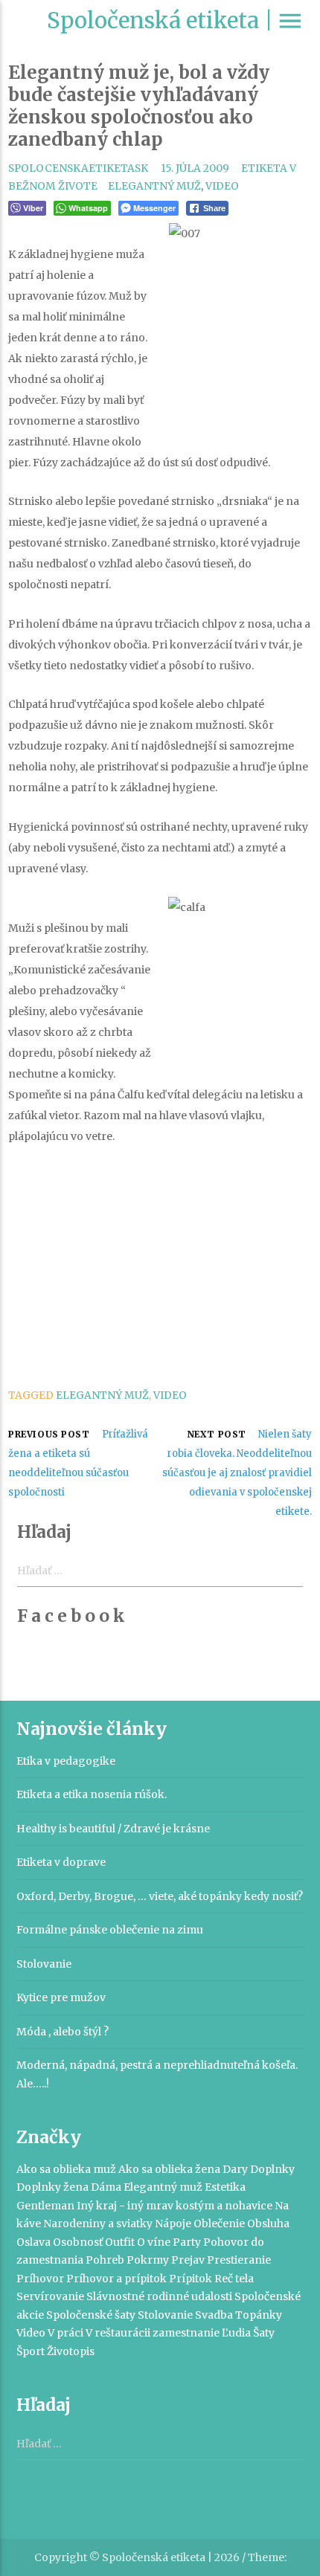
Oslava (33, 2242)
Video (222, 186)
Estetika (225, 2187)
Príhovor (40, 2279)
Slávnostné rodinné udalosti (159, 2296)
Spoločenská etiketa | (160, 20)
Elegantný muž (154, 186)
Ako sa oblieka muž (66, 2169)
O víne (154, 2242)
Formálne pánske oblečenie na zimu (110, 1930)
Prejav (188, 2260)
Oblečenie (219, 2224)
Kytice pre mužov (61, 1997)
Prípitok (191, 2279)
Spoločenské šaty (91, 2315)
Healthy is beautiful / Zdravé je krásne (113, 1829)
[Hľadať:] (160, 2444)
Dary (235, 2169)
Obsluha (268, 2224)
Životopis (71, 2351)
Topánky (259, 2315)
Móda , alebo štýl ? (63, 2032)
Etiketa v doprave (61, 1862)
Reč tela (234, 2279)
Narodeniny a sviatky (98, 2224)
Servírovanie (50, 2296)
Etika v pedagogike (66, 1761)
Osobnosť (78, 2242)
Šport (31, 2351)
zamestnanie (186, 2333)
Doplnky (272, 2169)
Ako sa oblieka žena (169, 2169)
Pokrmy (148, 2260)
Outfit (120, 2242)
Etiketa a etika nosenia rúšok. (92, 1794)
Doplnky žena (52, 2187)
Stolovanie (44, 1964)
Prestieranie (239, 2260)
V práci (65, 2333)
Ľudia (236, 2333)
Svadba (214, 2315)
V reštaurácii (118, 2333)
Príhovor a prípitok (116, 2279)
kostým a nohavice (224, 2206)
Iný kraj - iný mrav (125, 2206)
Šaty (264, 2333)
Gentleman (45, 2206)
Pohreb (105, 2260)
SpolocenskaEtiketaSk (78, 168)
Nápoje (173, 2224)
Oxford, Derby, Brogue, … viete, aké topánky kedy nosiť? (160, 1896)
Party (187, 2242)
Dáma (106, 2187)
